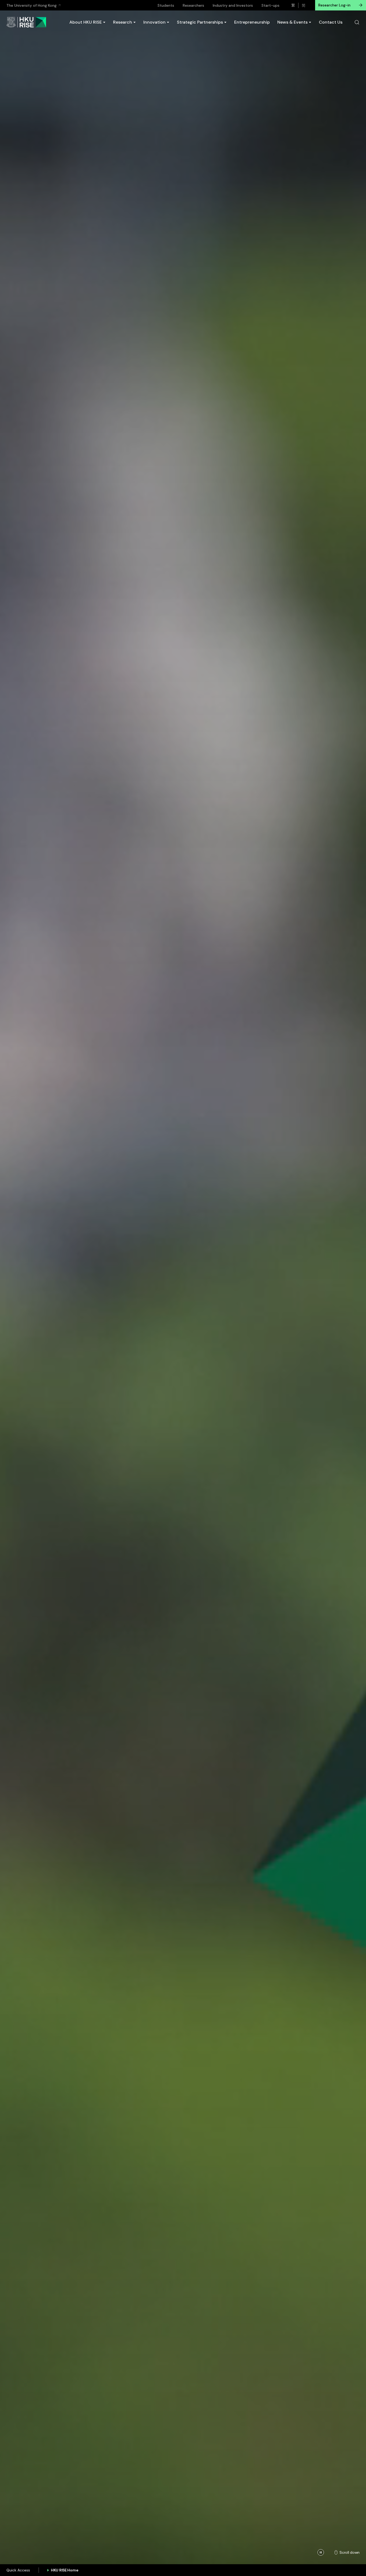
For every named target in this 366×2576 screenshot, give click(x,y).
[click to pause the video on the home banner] (321, 2552)
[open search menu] (357, 22)
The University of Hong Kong (31, 5)
